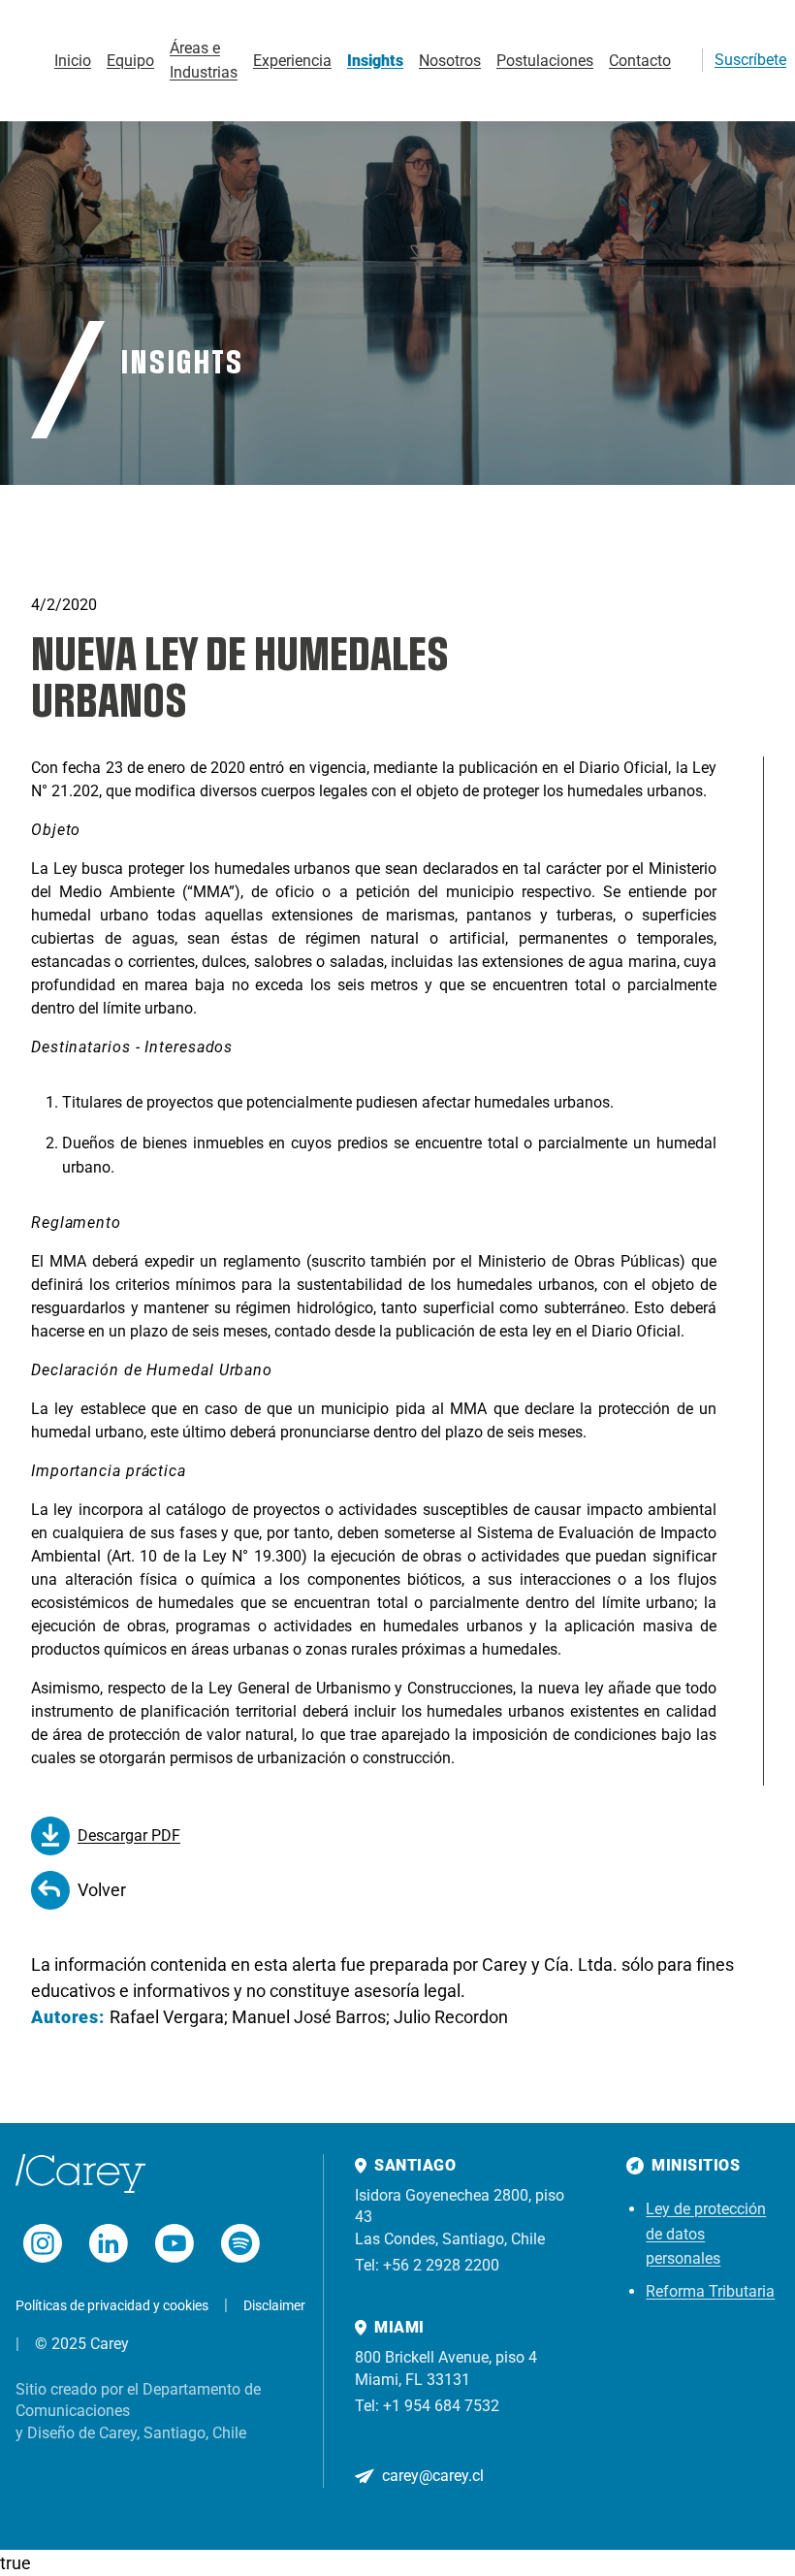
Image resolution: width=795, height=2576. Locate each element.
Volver (102, 1890)
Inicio (73, 61)
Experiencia (292, 61)
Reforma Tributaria (710, 2291)
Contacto (640, 61)
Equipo (130, 61)
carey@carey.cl (433, 2476)
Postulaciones (545, 61)
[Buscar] (679, 60)
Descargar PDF (129, 1835)
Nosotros (450, 61)
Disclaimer (274, 2305)
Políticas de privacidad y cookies (112, 2305)
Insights (375, 61)
